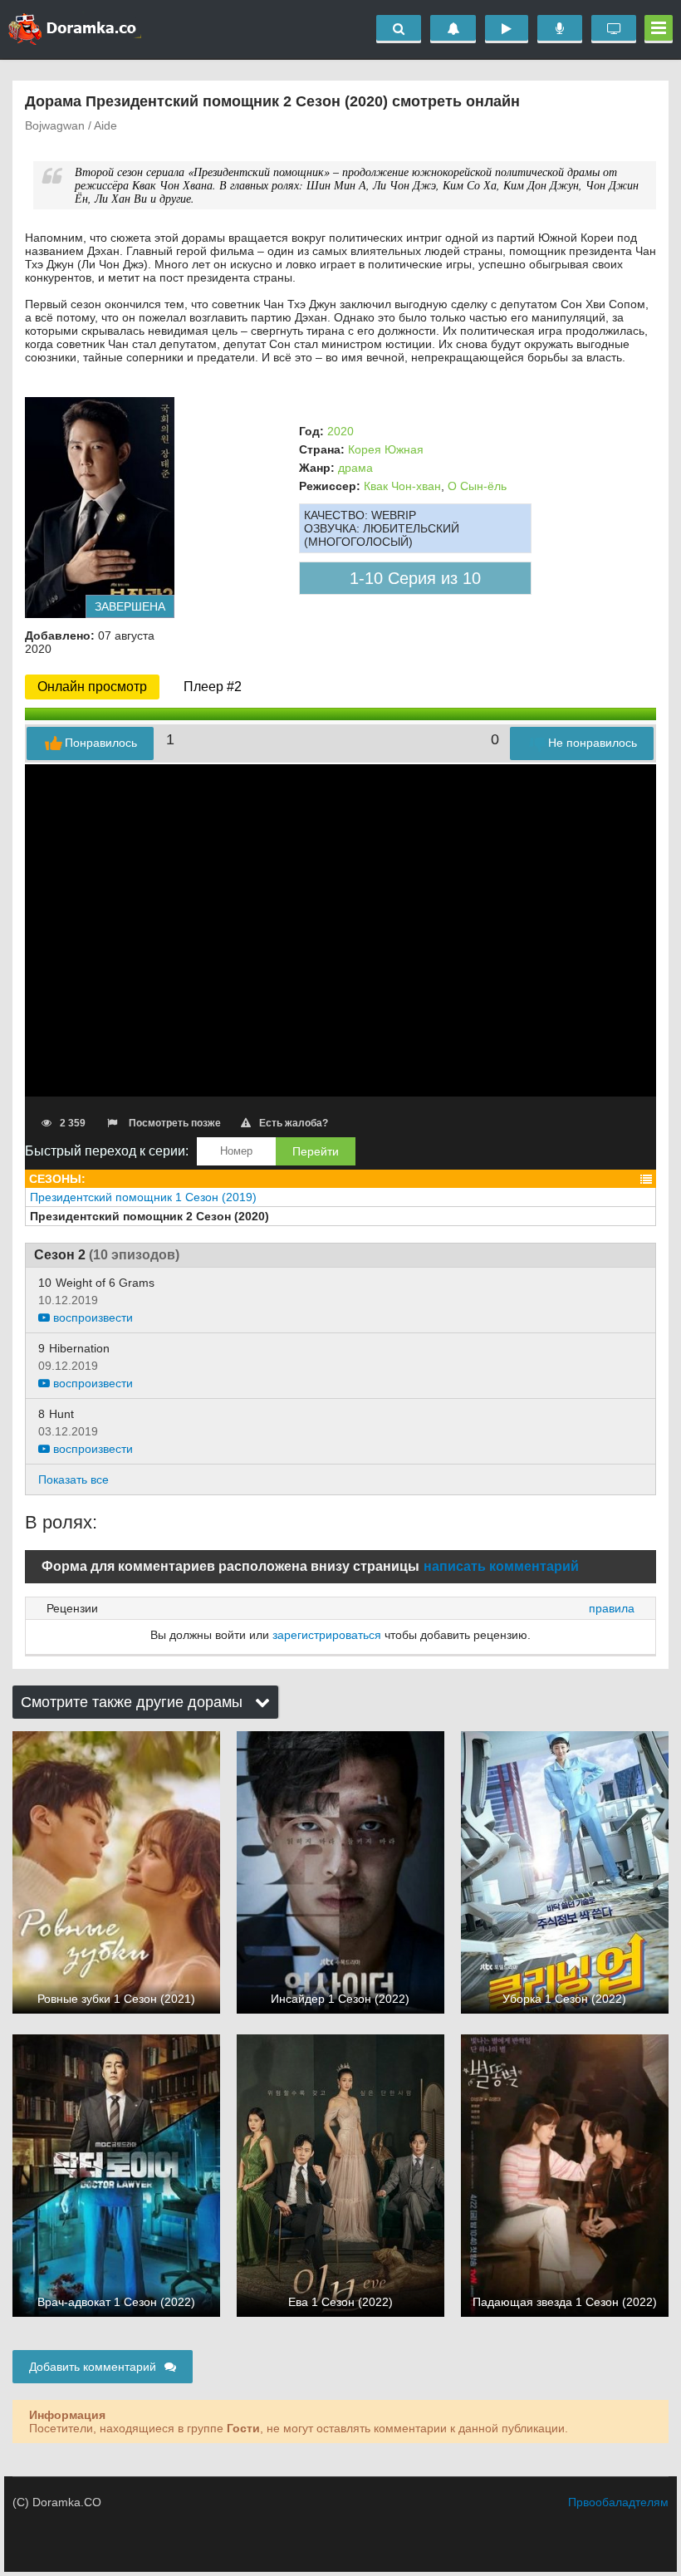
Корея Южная (386, 449)
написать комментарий (501, 1566)
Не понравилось (593, 743)
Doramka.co (75, 29)
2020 (340, 431)
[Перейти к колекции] (646, 1180)
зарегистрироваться (327, 1635)
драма (355, 468)
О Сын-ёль (477, 486)
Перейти (316, 1151)
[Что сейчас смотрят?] (614, 29)
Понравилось (101, 743)
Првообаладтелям (618, 2502)
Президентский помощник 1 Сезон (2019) (143, 1197)
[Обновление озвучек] (560, 29)
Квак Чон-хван (402, 486)
